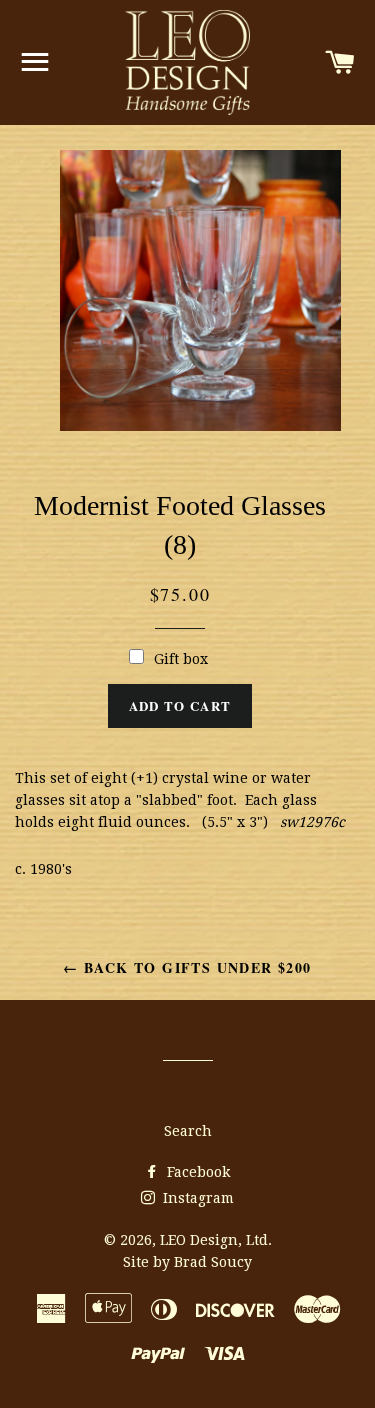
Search (188, 1131)
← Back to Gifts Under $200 (187, 967)
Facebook (196, 1172)
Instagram (196, 1198)
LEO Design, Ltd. (216, 1240)
